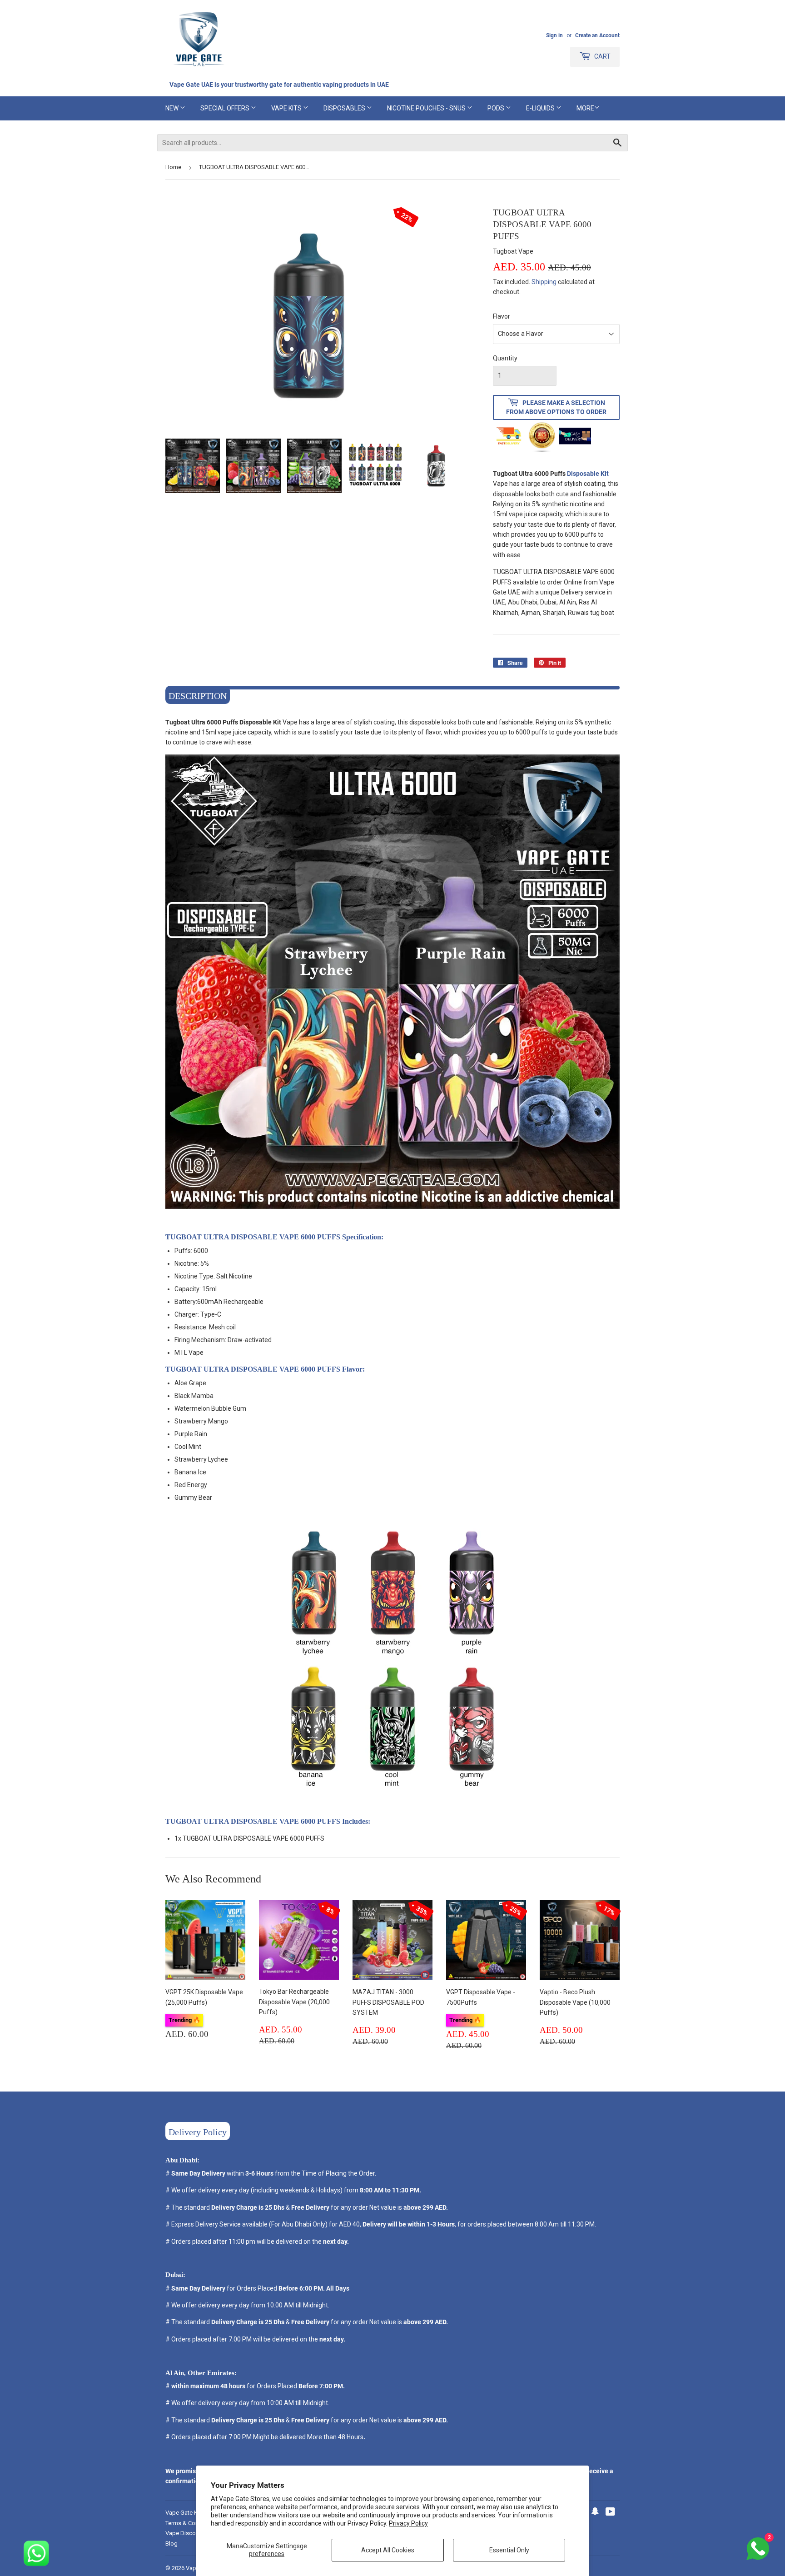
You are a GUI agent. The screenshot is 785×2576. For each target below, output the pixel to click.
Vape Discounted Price (195, 2533)
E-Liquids (541, 108)
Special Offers (226, 108)
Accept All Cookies (388, 2550)
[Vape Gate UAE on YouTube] (610, 2513)
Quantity (505, 358)
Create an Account (597, 35)
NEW (173, 108)
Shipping (544, 282)
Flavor (502, 316)
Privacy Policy (408, 2523)
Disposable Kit (588, 474)
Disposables (345, 108)
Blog (171, 2544)
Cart (602, 56)
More (585, 108)
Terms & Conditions (191, 2523)
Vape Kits (287, 108)
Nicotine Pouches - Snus (427, 108)
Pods (497, 108)
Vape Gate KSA (185, 2513)
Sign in (554, 35)
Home (173, 167)
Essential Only (509, 2550)
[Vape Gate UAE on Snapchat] (595, 2513)
